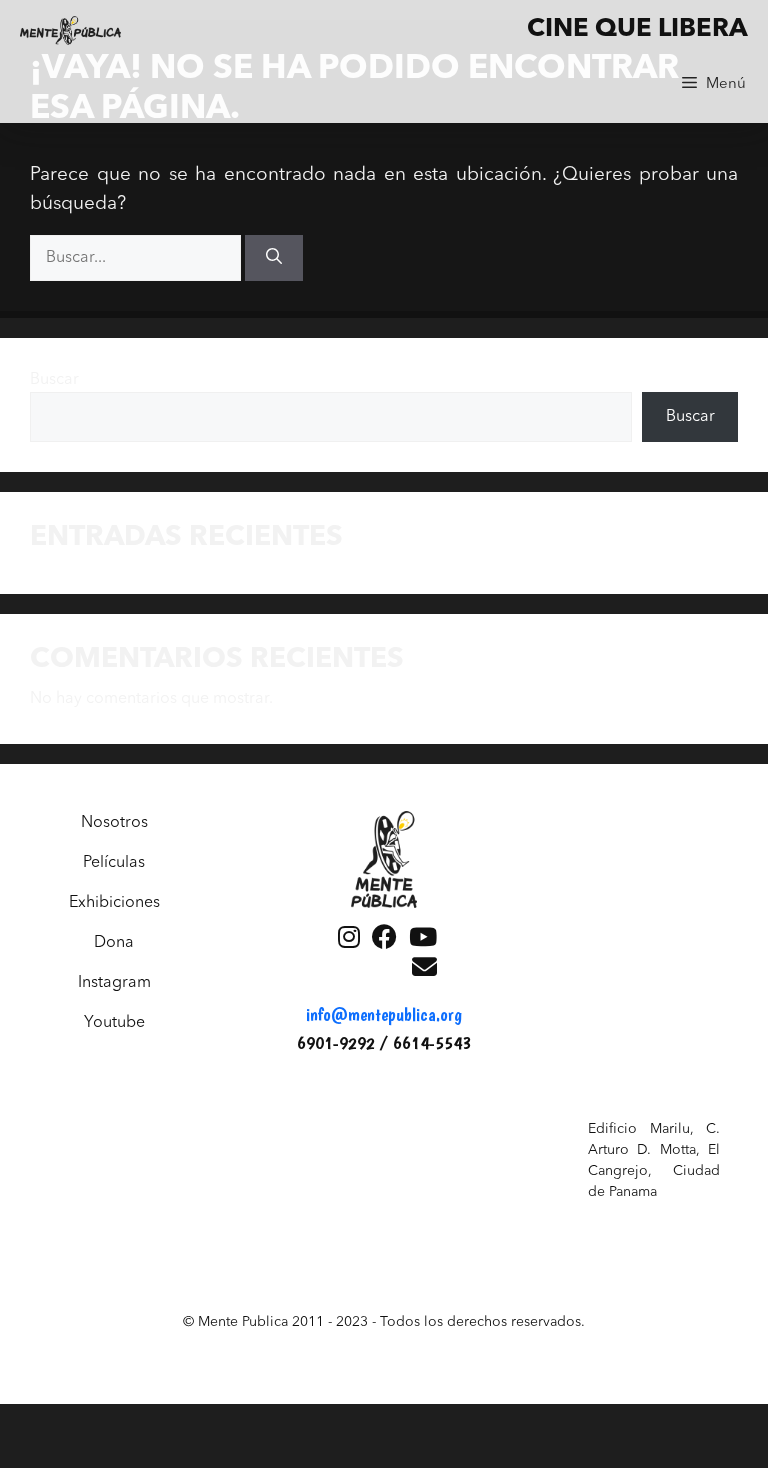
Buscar (54, 380)
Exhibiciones (114, 903)
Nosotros (114, 823)
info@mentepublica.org (384, 1014)
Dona (114, 943)
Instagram (114, 983)
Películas (114, 863)
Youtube (114, 1023)
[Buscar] (274, 258)
